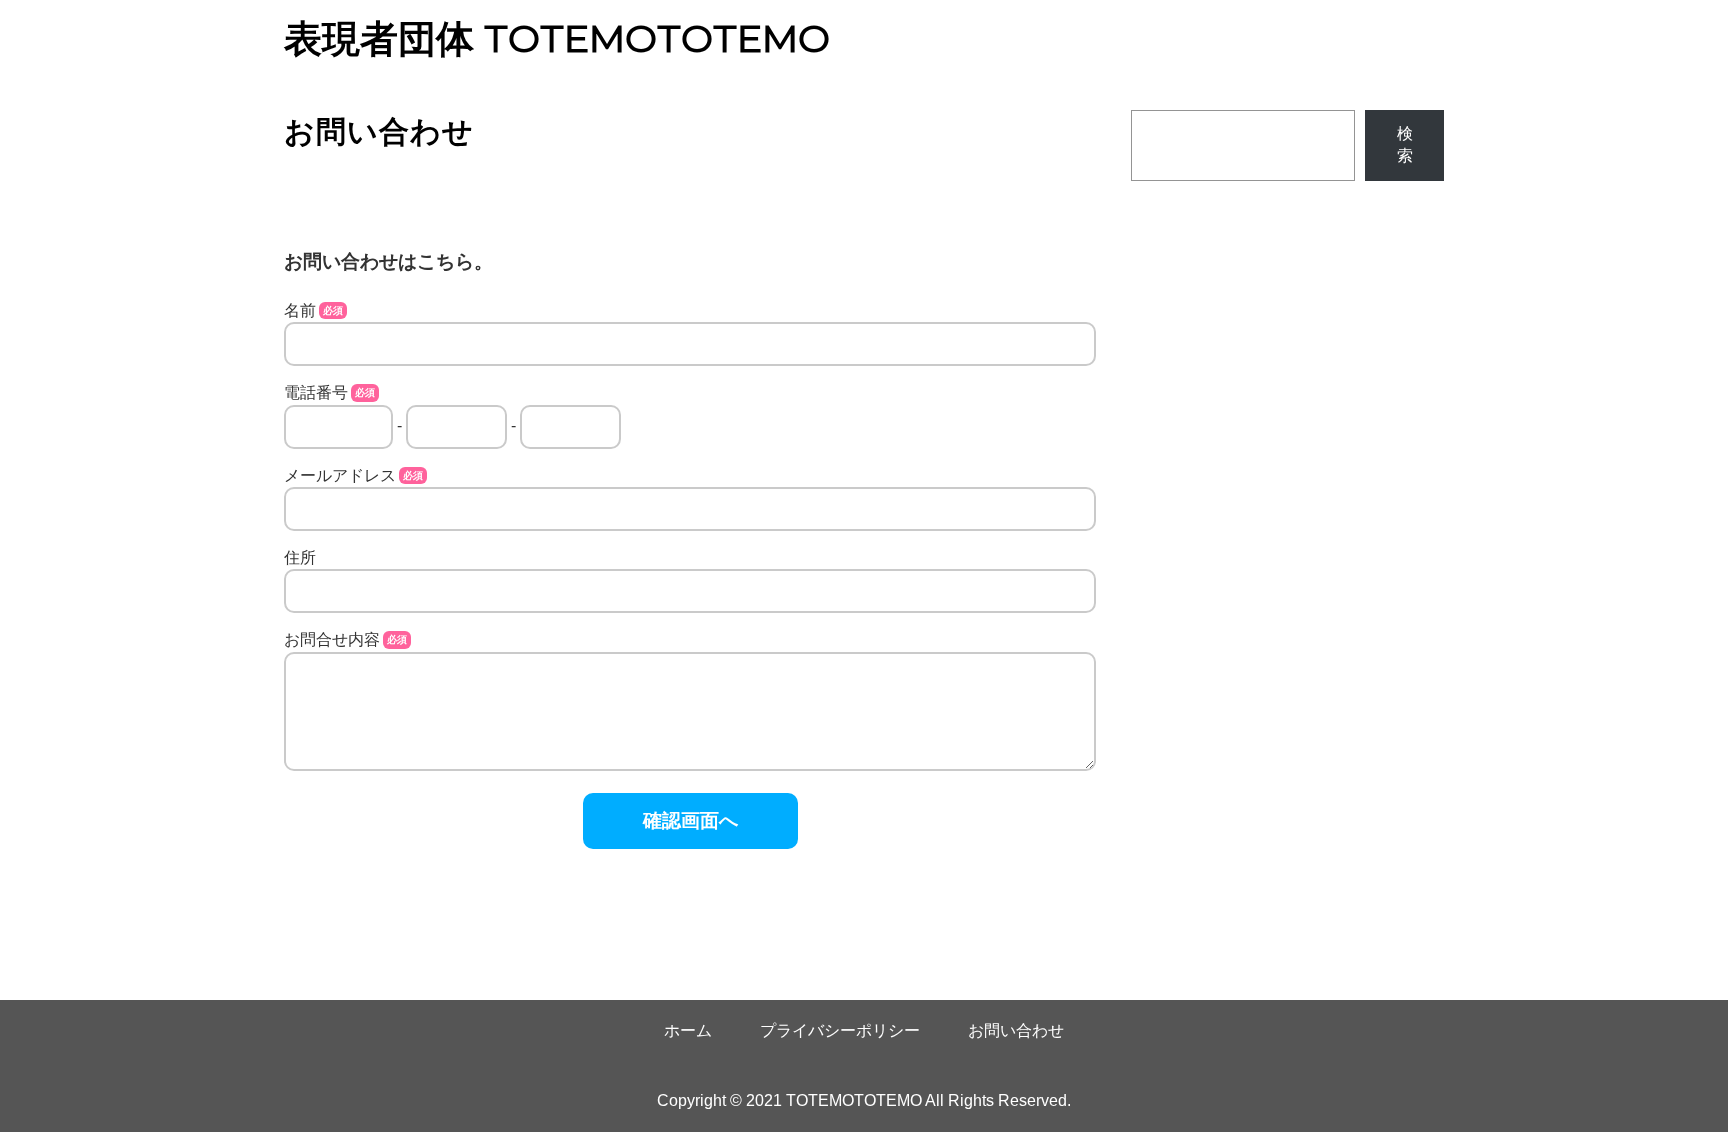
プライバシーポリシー (840, 1030)
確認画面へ (690, 820)
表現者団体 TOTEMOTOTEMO (557, 39)
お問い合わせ (1016, 1030)
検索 (1405, 144)
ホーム (688, 1030)
